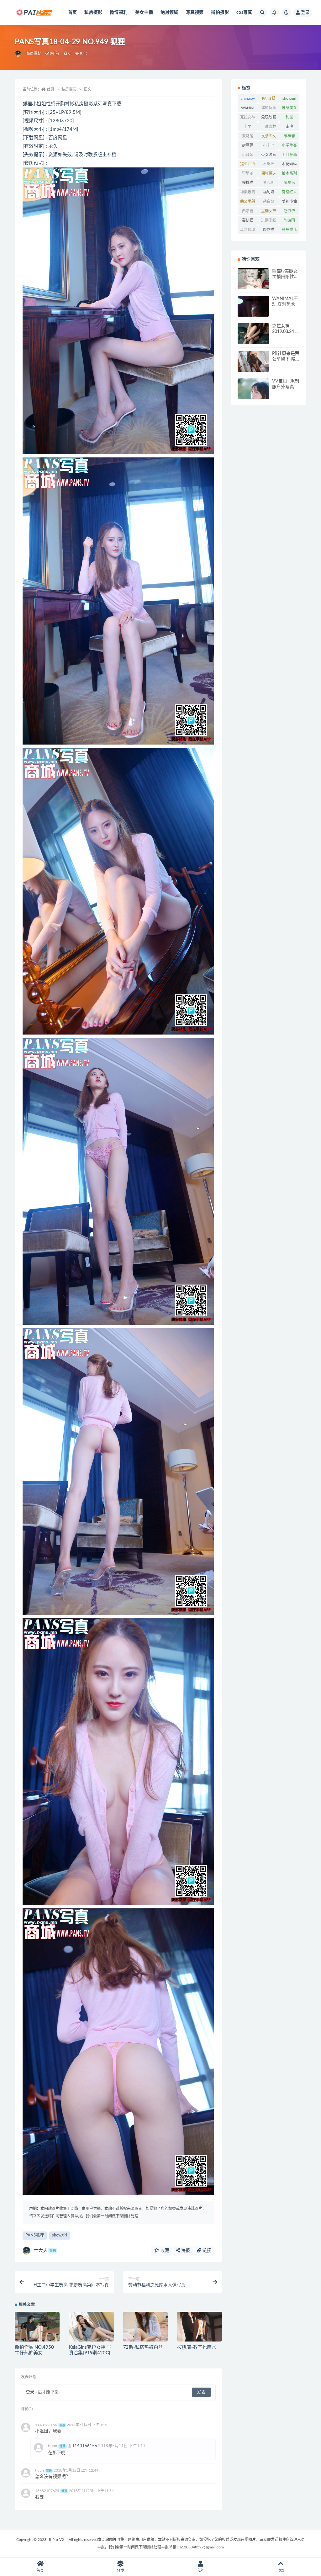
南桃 (289, 127)
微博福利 (119, 13)
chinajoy (248, 98)
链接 (206, 2251)
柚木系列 (289, 173)
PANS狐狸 (35, 2235)
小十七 (269, 145)
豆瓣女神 (269, 211)
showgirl (60, 2235)
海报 (185, 2251)
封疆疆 (248, 145)
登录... (32, 2392)
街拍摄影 (220, 13)
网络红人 (289, 192)
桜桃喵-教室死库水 (197, 2347)
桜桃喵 (248, 183)
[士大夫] (18, 54)
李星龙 (248, 173)
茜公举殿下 (248, 203)
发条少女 (269, 136)
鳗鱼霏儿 (289, 230)
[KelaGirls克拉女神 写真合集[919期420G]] (91, 2327)
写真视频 (195, 13)
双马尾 (248, 136)
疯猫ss (289, 183)
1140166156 (85, 2446)
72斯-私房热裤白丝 (143, 2347)
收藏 (164, 2251)
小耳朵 (248, 155)
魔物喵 (269, 230)
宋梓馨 (289, 136)
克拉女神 (248, 117)
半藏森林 (269, 127)
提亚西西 (248, 164)
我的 (201, 2571)
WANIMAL (248, 109)
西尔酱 (248, 211)
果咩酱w (268, 173)
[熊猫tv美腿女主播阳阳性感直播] (253, 288)
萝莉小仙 (289, 202)
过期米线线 (269, 222)
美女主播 (144, 13)
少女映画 (269, 155)
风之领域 (248, 230)
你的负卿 (269, 108)
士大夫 (45, 2250)
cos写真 (244, 13)
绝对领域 (169, 13)
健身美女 (289, 108)
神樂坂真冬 (248, 193)
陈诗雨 (289, 220)
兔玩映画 (269, 117)
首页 (72, 13)
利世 (289, 117)
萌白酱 (269, 202)
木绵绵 (269, 164)
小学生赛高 (289, 147)
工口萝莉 (289, 155)
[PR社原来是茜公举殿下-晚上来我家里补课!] (253, 367)
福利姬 (269, 192)
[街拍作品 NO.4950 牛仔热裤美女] (37, 2328)
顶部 (281, 2571)
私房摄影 (93, 13)
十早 (248, 127)
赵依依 (289, 211)
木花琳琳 (289, 164)
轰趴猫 (248, 220)
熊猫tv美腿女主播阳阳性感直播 (285, 277)
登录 (305, 13)
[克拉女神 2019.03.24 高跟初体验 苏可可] (253, 334)
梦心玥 (269, 183)
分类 (120, 2571)
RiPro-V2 (56, 2540)
